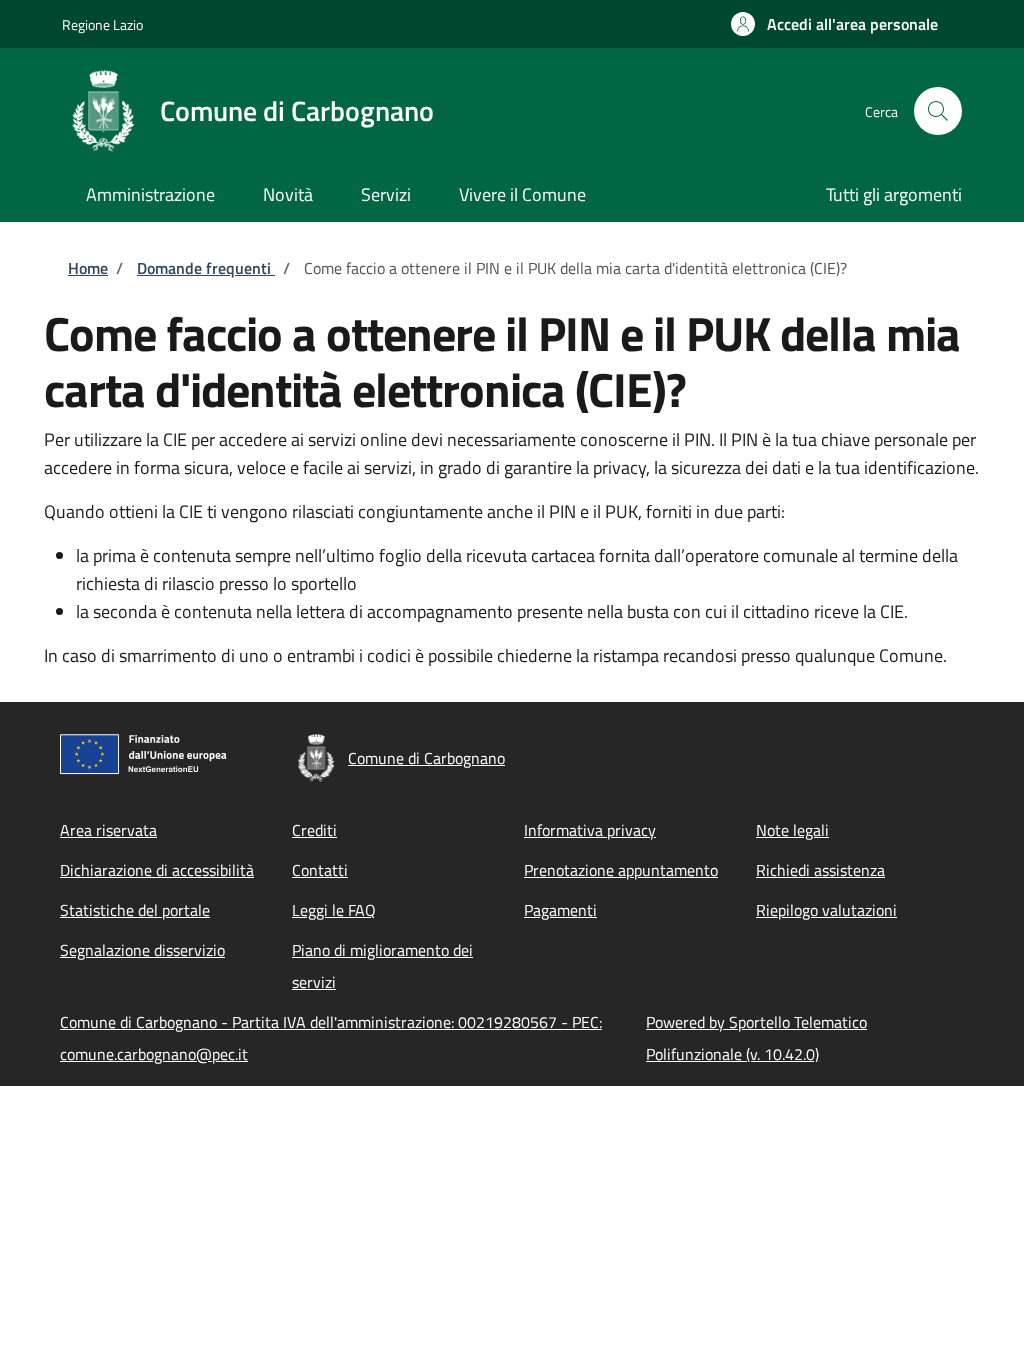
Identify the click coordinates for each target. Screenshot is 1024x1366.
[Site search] (938, 111)
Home (88, 268)
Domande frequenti (206, 268)
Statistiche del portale (135, 910)
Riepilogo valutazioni (826, 910)
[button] (834, 24)
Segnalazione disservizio (142, 950)
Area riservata (108, 830)
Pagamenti (560, 910)
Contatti (320, 870)
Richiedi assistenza (820, 870)
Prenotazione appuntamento (621, 870)
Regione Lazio (102, 24)
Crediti (314, 830)
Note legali (792, 830)
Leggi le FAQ (334, 910)
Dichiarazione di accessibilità (157, 870)
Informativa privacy (590, 830)
